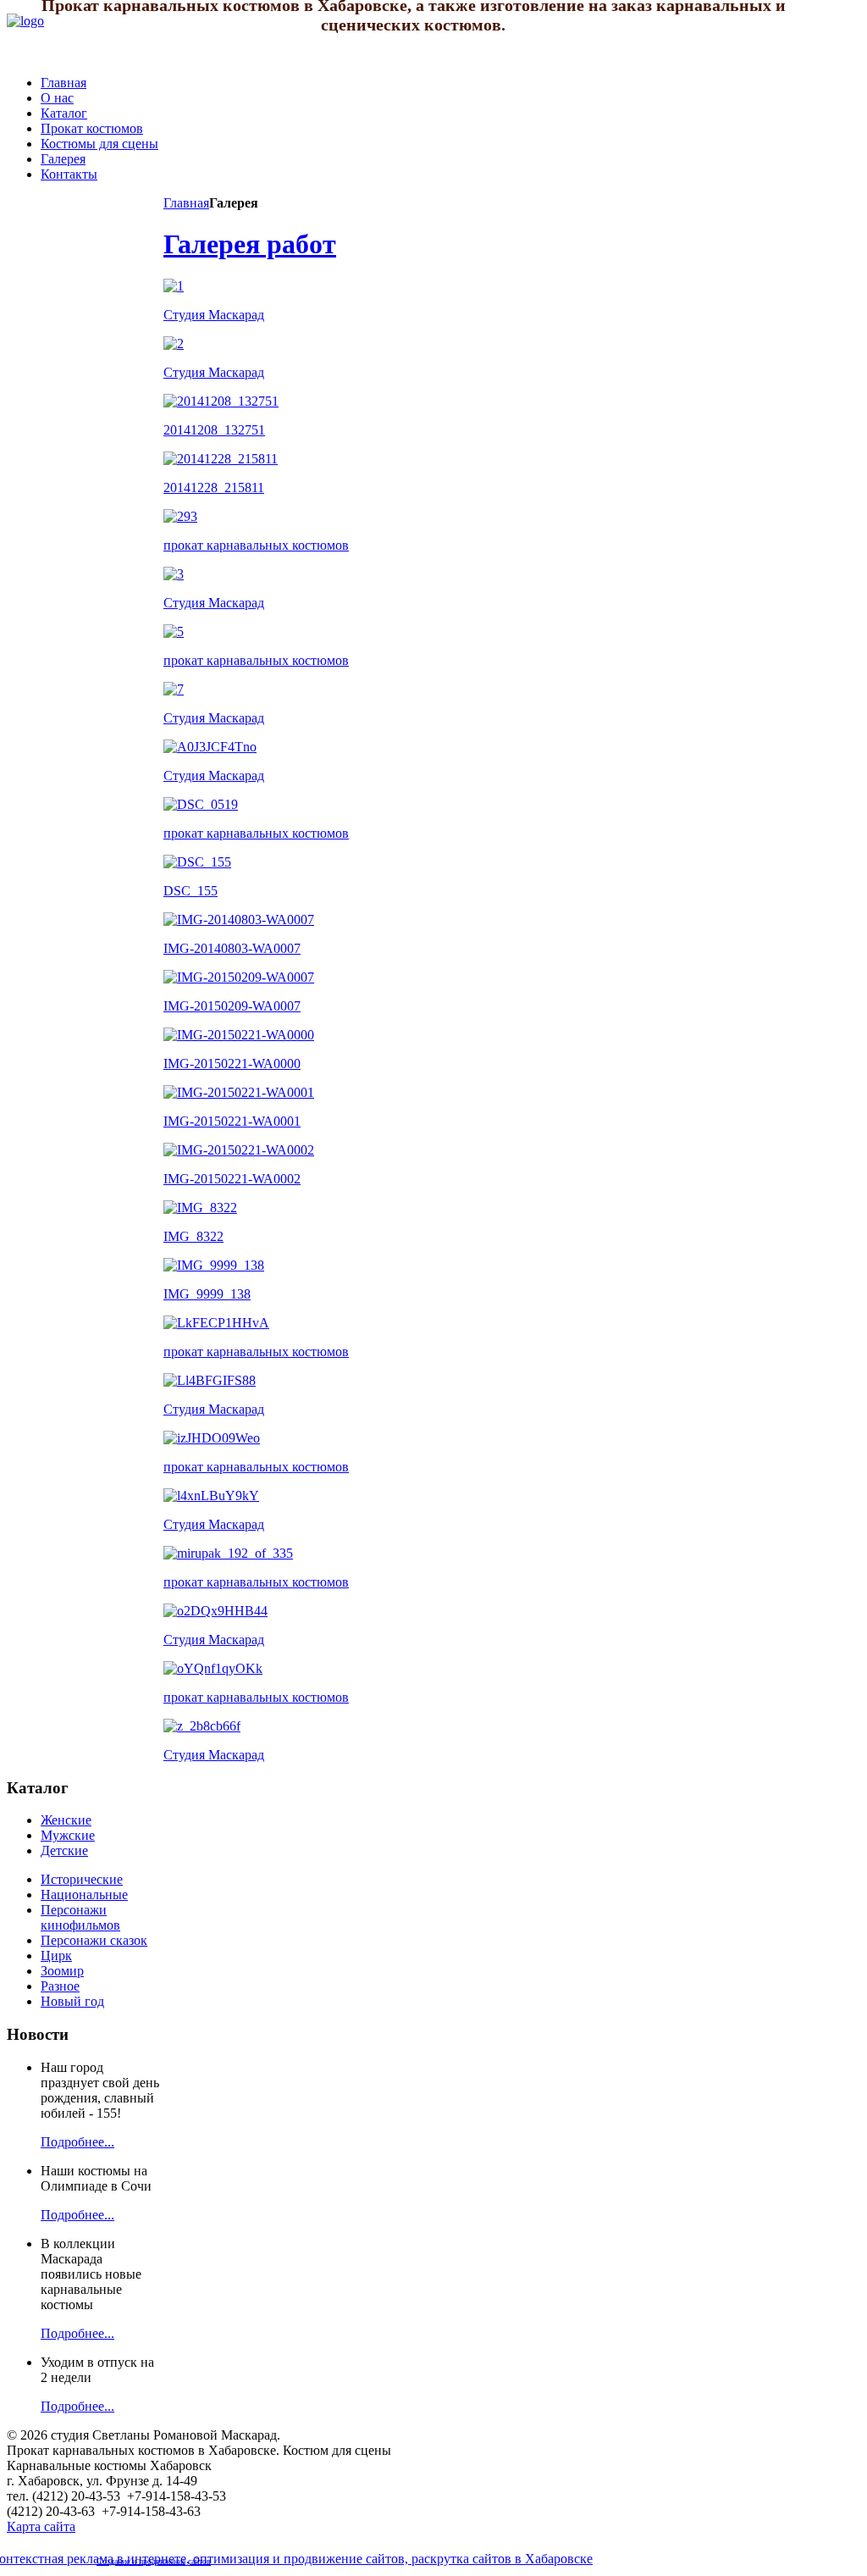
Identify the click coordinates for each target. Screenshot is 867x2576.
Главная (186, 203)
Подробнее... (77, 2142)
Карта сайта (41, 2526)
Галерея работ (250, 244)
